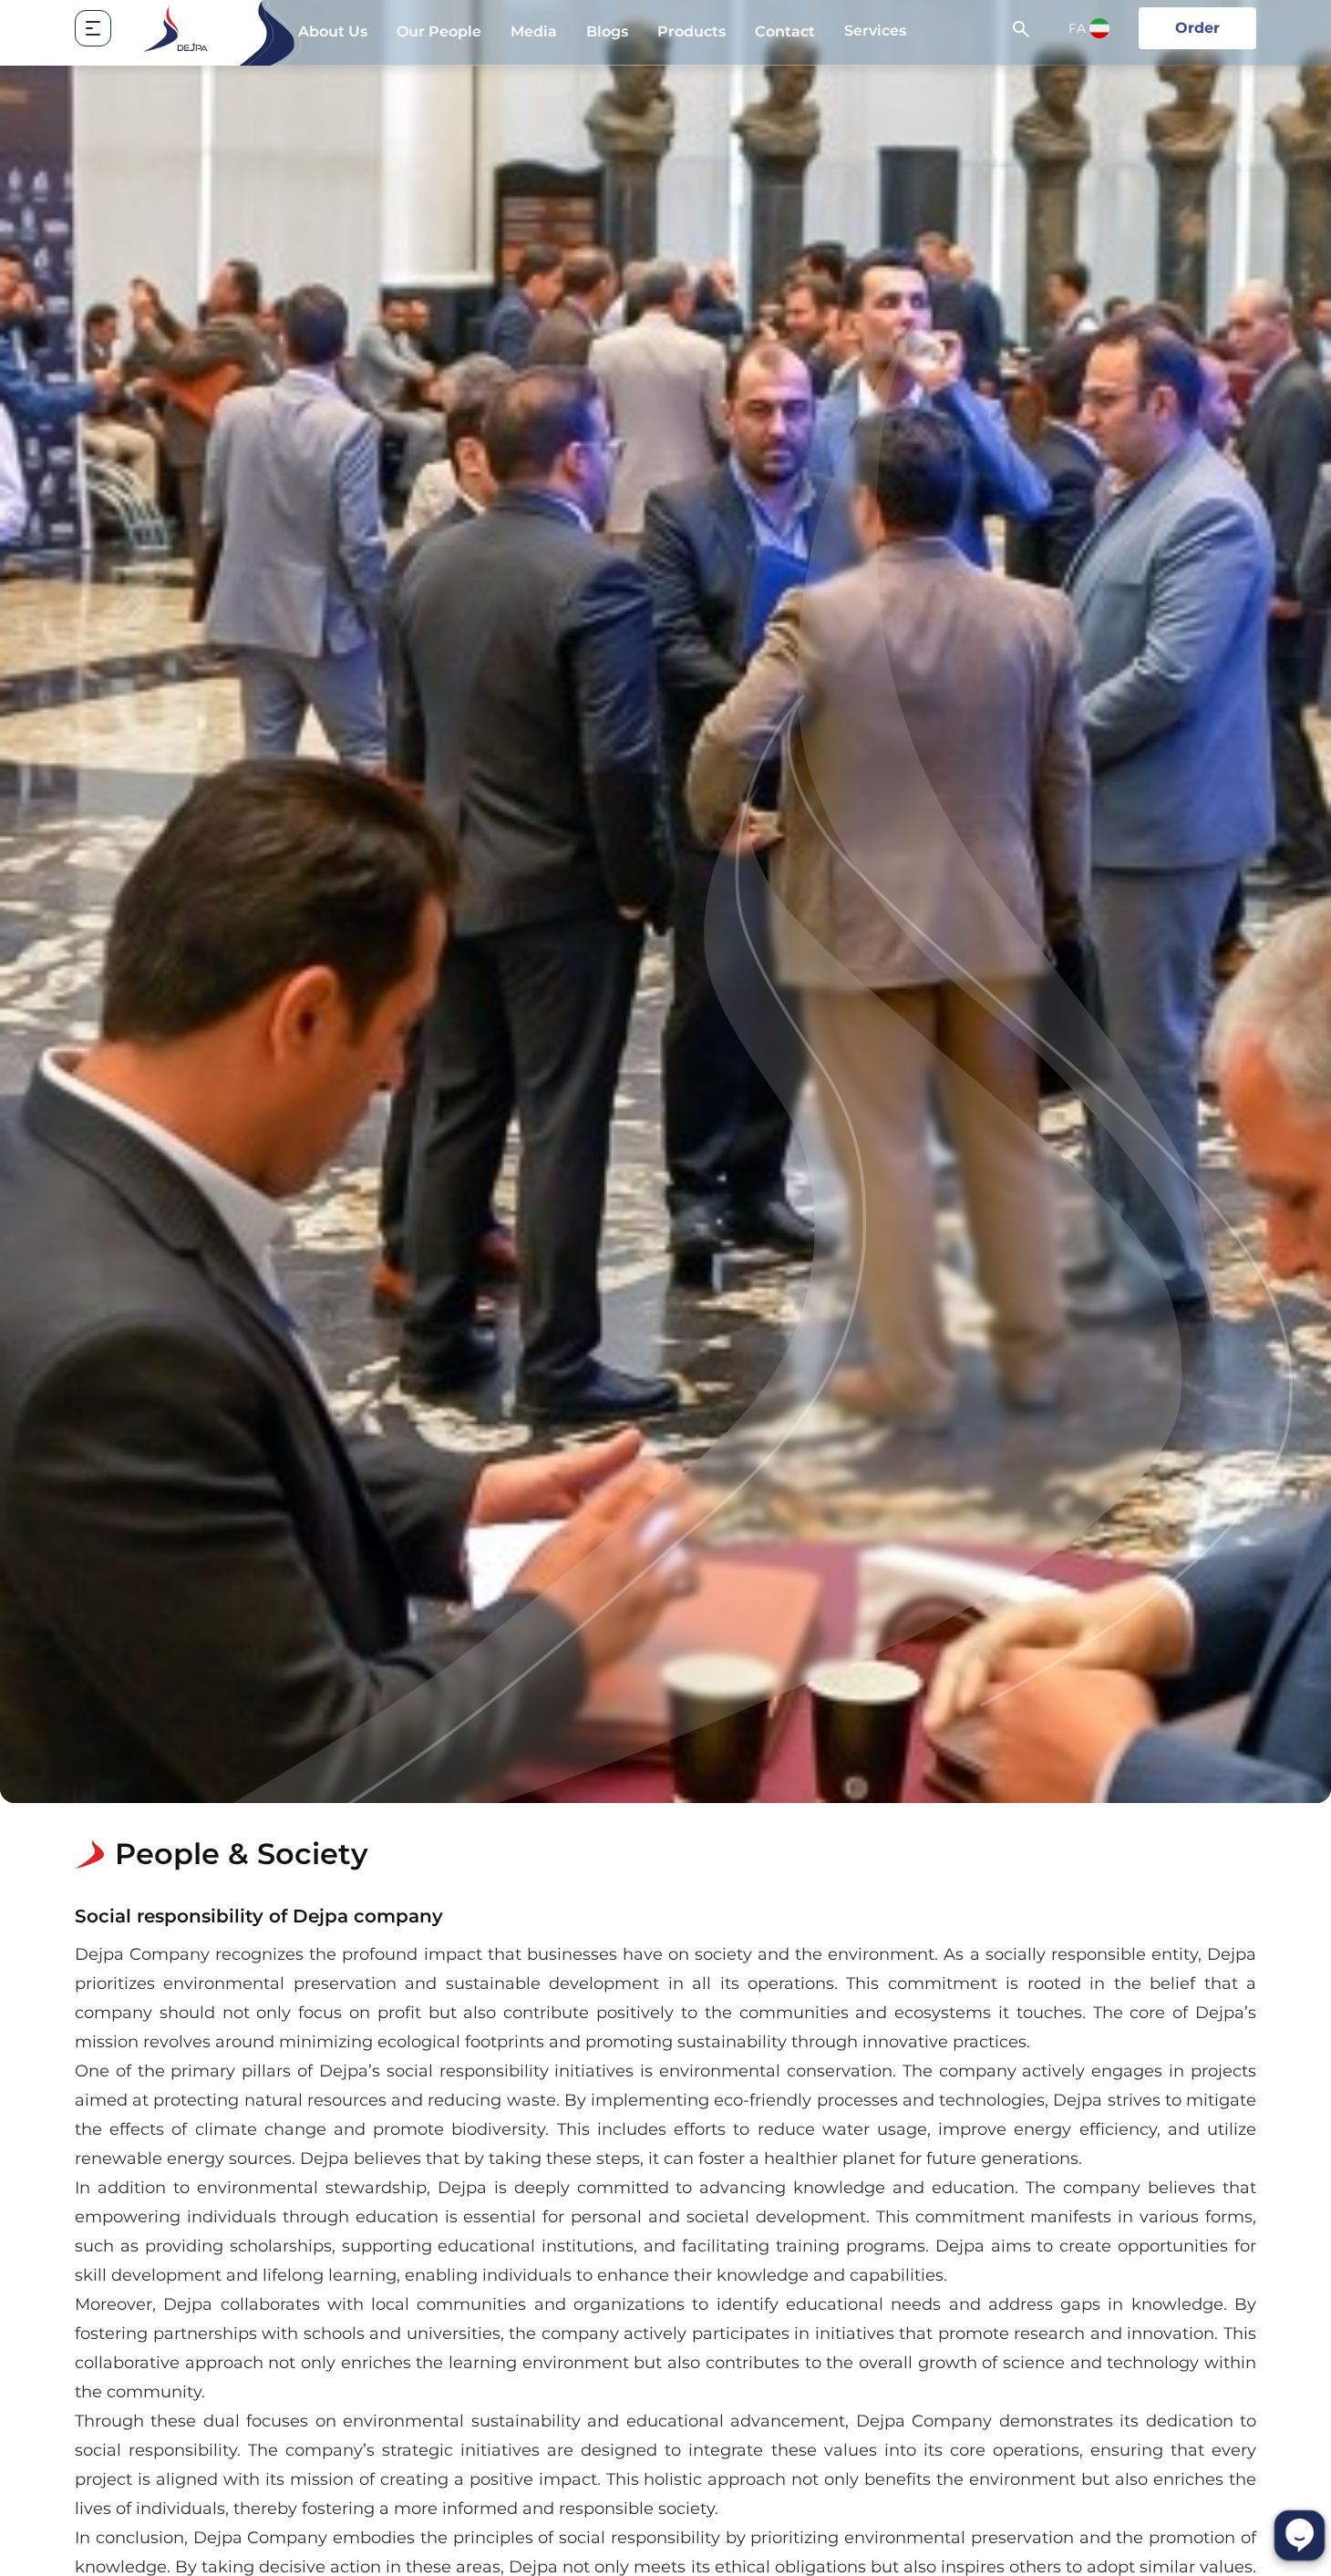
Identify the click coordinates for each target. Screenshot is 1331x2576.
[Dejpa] (175, 28)
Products (691, 31)
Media (534, 31)
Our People (439, 31)
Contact (785, 31)
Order (1197, 28)
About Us (333, 31)
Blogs (607, 31)
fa (1077, 28)
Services (875, 31)
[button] (108, 28)
